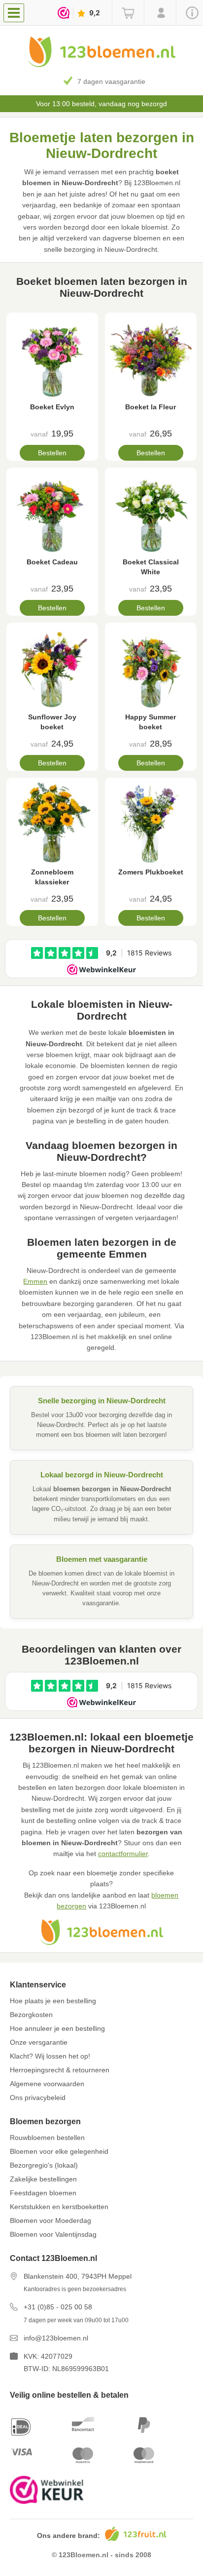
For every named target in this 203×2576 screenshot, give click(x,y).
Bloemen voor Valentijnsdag (53, 2234)
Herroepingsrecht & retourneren (60, 2070)
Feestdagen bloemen (43, 2193)
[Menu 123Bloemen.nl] (16, 12)
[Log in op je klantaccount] (160, 13)
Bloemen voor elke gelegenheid (59, 2151)
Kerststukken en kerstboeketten (59, 2207)
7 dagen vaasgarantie (111, 81)
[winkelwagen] (128, 13)
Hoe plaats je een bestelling (53, 2001)
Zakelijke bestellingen (43, 2179)
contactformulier (123, 1854)
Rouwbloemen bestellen (47, 2138)
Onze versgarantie (39, 2042)
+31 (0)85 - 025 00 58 (58, 2307)
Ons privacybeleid (38, 2098)
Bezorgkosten (31, 2015)
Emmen (35, 1281)
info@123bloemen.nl (56, 2338)
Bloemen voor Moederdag (51, 2220)
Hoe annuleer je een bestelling (57, 2028)
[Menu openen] (14, 13)
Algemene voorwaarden (47, 2084)
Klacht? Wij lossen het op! (50, 2056)
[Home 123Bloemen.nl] (101, 65)
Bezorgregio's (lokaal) (44, 2165)
